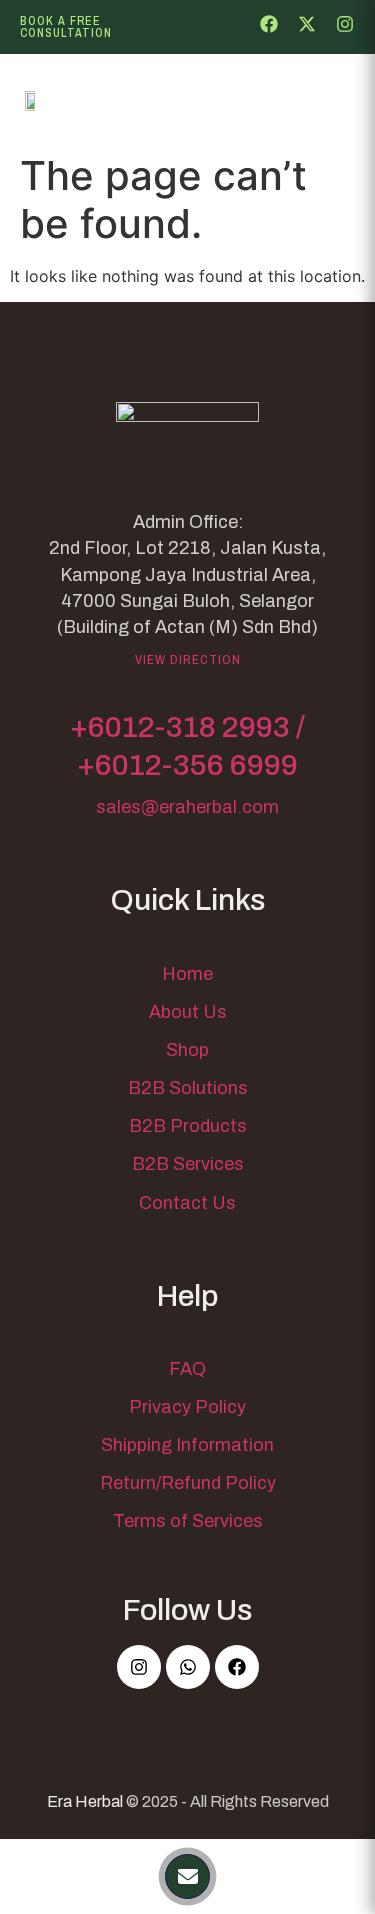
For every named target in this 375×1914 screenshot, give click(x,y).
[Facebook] (237, 1667)
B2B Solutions (188, 1088)
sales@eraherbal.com (187, 807)
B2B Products (188, 1126)
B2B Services (188, 1164)
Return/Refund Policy (188, 1483)
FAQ (187, 1369)
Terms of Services (188, 1521)
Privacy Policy (187, 1407)
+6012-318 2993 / (187, 727)
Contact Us (187, 1203)
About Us (188, 1012)
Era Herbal (85, 1801)
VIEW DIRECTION (188, 659)
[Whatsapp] (188, 1667)
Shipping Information (187, 1445)
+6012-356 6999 (187, 765)
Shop (187, 1050)
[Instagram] (139, 1667)
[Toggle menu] (325, 101)
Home (187, 974)
